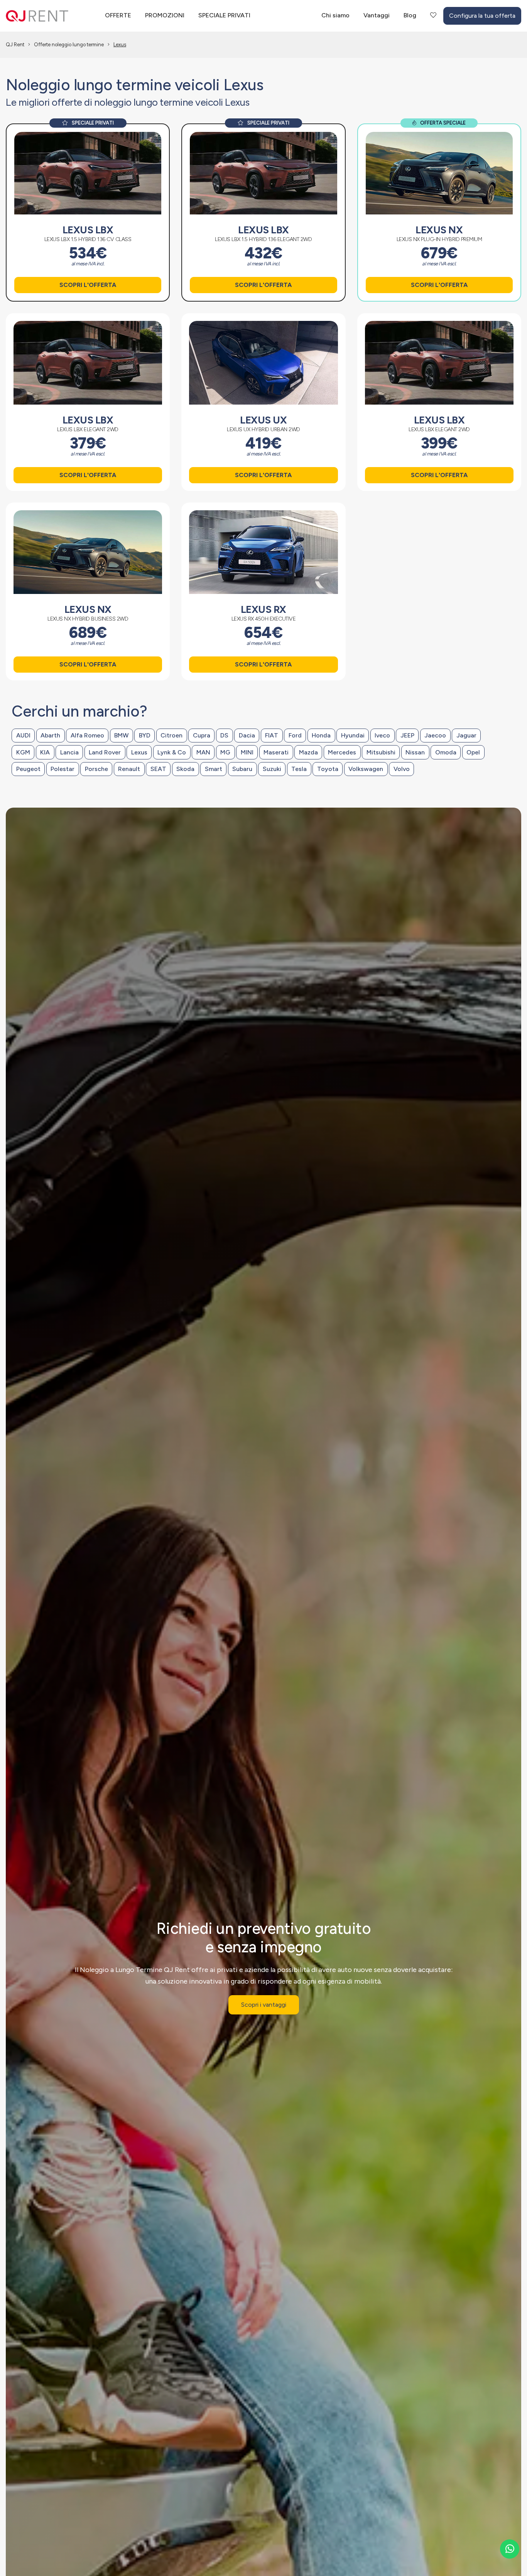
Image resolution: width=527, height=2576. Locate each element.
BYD (145, 735)
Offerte (118, 15)
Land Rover (105, 752)
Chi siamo (335, 15)
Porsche (96, 769)
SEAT (158, 769)
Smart (214, 769)
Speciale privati (224, 15)
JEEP (407, 735)
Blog (410, 15)
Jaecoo (435, 735)
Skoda (185, 769)
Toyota (328, 769)
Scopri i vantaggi (264, 2005)
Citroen (171, 735)
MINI (247, 752)
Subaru (242, 769)
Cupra (202, 735)
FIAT (272, 735)
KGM (23, 752)
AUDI (23, 735)
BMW (121, 735)
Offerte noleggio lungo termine (69, 45)
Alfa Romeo (87, 735)
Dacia (247, 735)
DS (224, 735)
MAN (203, 752)
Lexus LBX (88, 230)
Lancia (69, 752)
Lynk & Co (172, 752)
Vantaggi (377, 15)
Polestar (62, 769)
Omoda (446, 752)
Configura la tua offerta (482, 16)
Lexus (139, 752)
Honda (321, 735)
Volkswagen (366, 769)
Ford (295, 735)
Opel (473, 752)
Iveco (382, 735)
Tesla (299, 769)
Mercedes (342, 752)
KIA (45, 752)
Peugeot (28, 769)
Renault (129, 769)
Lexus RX (263, 609)
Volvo (402, 769)
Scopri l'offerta (88, 285)
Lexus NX (439, 230)
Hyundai (353, 735)
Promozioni (165, 15)
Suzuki (272, 769)
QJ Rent (15, 45)
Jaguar (466, 735)
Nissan (415, 752)
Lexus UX (263, 420)
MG (225, 752)
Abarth (50, 735)
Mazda (308, 752)
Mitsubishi (381, 752)
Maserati (276, 752)
